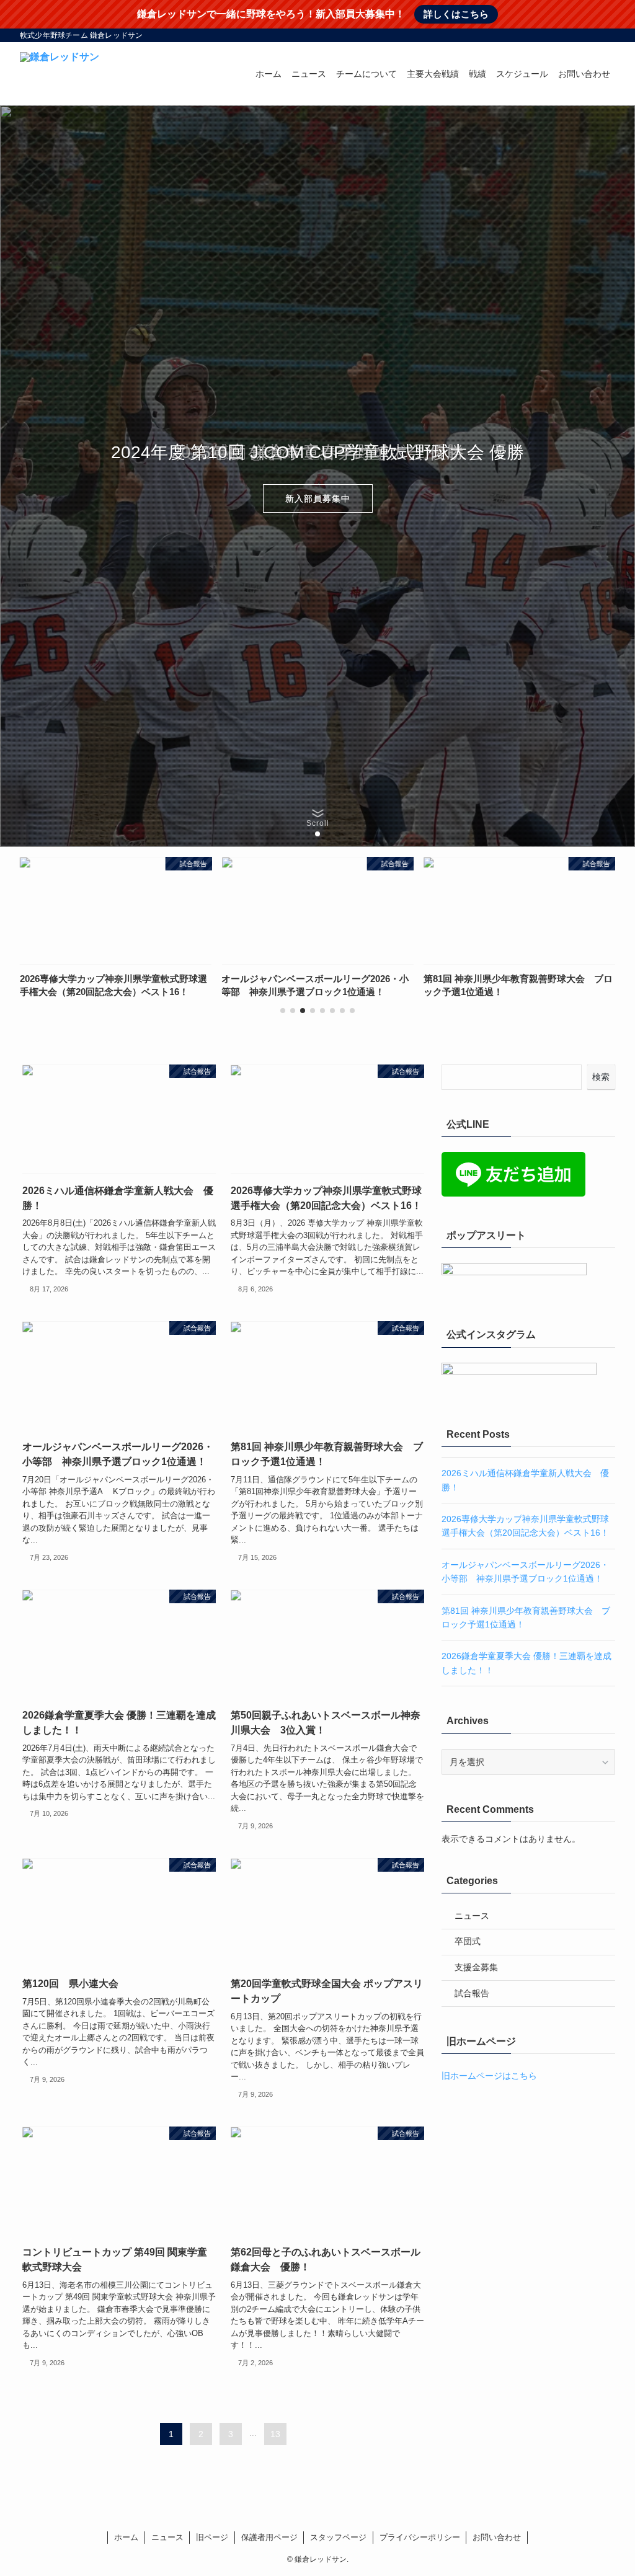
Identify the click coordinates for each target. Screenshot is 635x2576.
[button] (298, 834)
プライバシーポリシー (420, 2537)
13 (275, 2434)
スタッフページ (338, 2537)
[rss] (591, 35)
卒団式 (468, 1941)
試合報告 (472, 1993)
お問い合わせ (497, 2537)
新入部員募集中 (318, 498)
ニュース (472, 1916)
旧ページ (212, 2537)
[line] (575, 35)
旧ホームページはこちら (489, 2076)
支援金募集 (476, 1967)
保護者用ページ (269, 2537)
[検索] (607, 35)
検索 (601, 1077)
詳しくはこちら (456, 14)
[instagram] (559, 35)
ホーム (126, 2537)
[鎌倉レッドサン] (60, 74)
